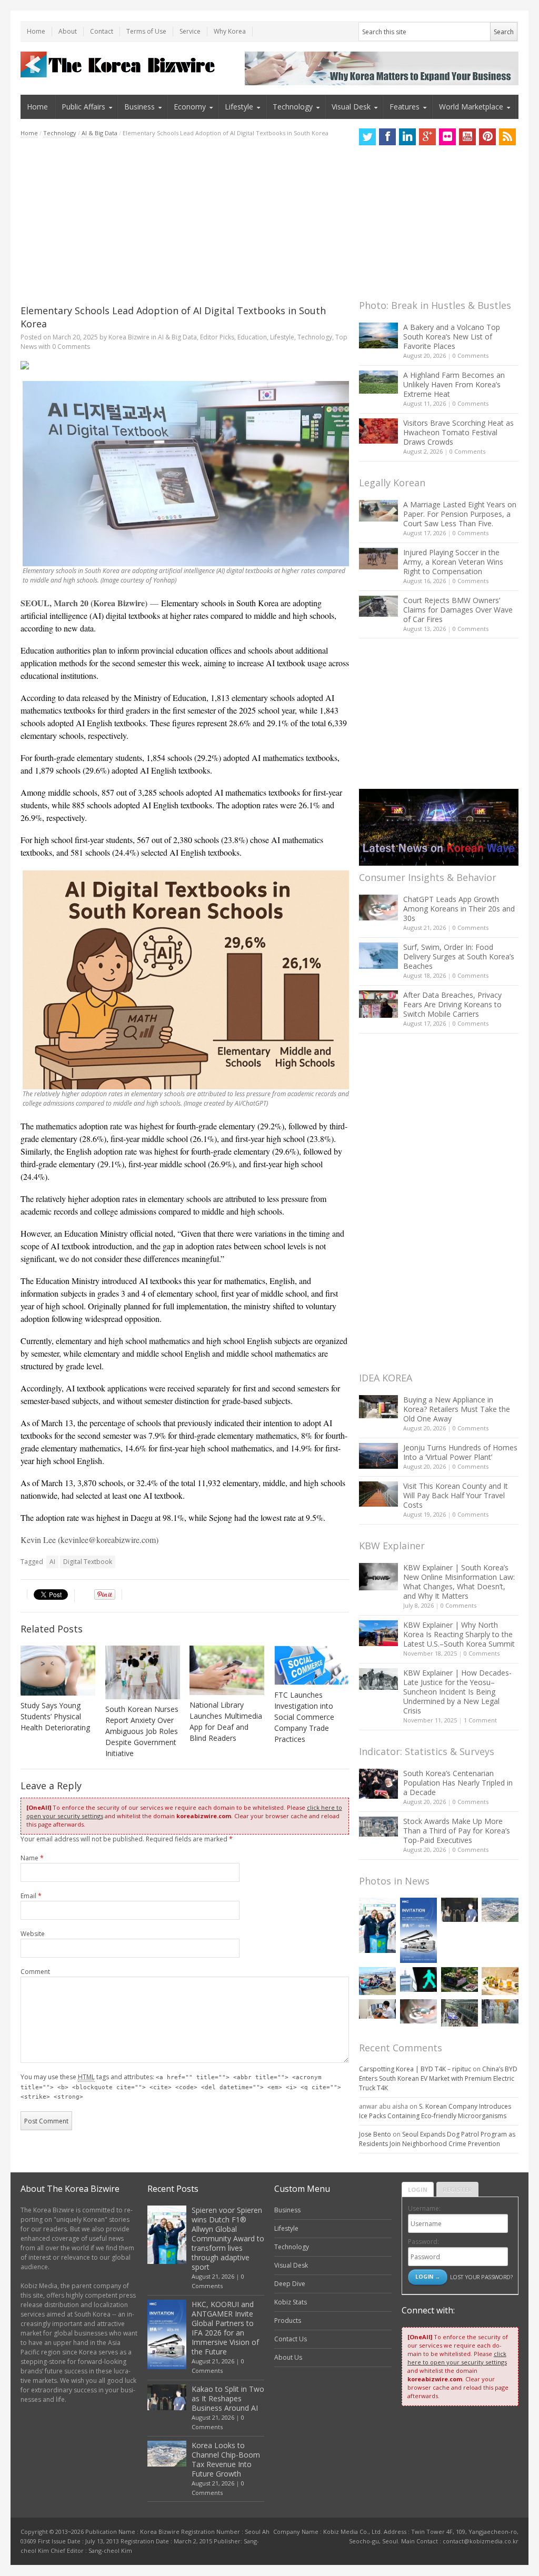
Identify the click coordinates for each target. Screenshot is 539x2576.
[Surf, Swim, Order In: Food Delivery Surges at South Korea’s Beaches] (378, 956)
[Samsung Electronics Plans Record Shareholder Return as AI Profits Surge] (418, 1979)
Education (252, 337)
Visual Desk (351, 107)
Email (31, 1896)
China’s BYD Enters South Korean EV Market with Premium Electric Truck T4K (438, 2078)
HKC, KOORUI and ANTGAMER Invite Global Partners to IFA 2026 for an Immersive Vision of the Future (225, 2328)
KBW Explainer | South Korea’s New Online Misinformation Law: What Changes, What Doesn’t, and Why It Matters (459, 1582)
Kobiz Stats (291, 2302)
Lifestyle (239, 107)
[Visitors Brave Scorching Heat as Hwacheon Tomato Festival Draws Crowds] (378, 431)
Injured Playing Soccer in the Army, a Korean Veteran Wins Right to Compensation (453, 562)
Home (36, 31)
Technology (293, 107)
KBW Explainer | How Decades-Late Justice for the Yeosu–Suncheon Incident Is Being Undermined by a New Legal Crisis (457, 1692)
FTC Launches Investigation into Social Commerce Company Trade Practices (304, 1717)
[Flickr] (447, 137)
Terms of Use (146, 31)
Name (32, 1858)
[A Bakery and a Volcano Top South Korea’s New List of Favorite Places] (378, 335)
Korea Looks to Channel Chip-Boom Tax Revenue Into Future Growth (226, 2459)
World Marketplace (471, 107)
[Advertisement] (185, 221)
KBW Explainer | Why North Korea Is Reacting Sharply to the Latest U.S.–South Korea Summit (459, 1634)
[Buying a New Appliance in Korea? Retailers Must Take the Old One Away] (378, 1407)
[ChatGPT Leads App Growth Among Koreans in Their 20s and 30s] (378, 908)
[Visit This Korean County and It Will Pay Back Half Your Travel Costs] (378, 1494)
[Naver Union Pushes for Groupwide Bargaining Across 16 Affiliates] (460, 2013)
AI (52, 1562)
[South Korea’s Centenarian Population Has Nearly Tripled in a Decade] (378, 1784)
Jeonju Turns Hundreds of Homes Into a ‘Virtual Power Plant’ (460, 1452)
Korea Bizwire (129, 337)
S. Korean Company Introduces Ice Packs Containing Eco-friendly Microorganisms (435, 2111)
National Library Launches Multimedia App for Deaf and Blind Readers (226, 1721)
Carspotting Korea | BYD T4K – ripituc (415, 2069)
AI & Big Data (99, 133)
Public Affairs (83, 107)
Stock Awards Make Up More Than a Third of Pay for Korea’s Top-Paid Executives (457, 1831)
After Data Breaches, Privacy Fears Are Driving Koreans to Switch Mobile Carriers (452, 1004)
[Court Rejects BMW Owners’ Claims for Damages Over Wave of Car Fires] (378, 606)
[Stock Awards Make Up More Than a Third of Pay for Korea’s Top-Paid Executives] (378, 1827)
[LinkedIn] (407, 137)
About (68, 31)
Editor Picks (217, 337)
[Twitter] (367, 137)
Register (457, 2189)
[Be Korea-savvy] (119, 64)
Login (418, 2189)
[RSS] (507, 137)
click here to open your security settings (457, 2358)
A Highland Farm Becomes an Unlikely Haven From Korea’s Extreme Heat (454, 384)
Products (288, 2321)
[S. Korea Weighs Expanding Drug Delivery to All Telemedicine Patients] (377, 2009)
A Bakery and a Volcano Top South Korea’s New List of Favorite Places (452, 337)
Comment (35, 1972)
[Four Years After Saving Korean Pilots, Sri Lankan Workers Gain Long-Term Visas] (377, 1981)
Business (139, 107)
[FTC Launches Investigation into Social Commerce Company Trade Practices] (312, 1665)
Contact (102, 31)
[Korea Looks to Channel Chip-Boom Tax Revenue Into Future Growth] (500, 1910)
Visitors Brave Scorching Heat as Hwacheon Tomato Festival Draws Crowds (458, 432)
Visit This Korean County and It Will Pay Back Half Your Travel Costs (456, 1495)
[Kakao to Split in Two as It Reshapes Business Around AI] (460, 1910)
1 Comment (480, 1720)
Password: (423, 2242)
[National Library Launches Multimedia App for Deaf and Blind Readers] (227, 1670)
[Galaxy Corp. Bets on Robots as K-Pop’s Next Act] (460, 1979)
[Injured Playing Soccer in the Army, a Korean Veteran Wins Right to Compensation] (378, 559)
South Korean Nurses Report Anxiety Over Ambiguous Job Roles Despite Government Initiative (142, 1731)
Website (33, 1934)
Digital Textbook (88, 1562)
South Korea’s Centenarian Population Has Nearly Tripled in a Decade (458, 1783)
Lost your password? (481, 2277)
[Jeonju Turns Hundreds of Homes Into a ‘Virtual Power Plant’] (378, 1456)
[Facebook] (387, 137)
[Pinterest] (487, 137)
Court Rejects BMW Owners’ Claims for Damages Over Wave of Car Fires (458, 610)
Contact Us (291, 2339)
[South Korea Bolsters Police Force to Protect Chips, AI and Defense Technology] (500, 2012)
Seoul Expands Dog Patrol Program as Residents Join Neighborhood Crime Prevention (437, 2139)
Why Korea (230, 31)
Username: (424, 2208)
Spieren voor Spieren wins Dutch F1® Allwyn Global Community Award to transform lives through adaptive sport (228, 2238)
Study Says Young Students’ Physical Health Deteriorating (55, 1716)
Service (190, 31)
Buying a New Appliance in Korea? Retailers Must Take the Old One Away (457, 1409)
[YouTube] (467, 137)
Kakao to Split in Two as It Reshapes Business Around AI (228, 2398)
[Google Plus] (427, 137)
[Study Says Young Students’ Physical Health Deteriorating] (58, 1671)
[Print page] (185, 365)
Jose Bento (375, 2134)
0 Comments (471, 355)
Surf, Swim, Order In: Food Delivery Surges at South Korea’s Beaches (459, 956)
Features (405, 107)
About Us (288, 2357)
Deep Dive (290, 2284)
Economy (190, 107)
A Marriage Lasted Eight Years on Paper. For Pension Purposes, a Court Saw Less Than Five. (460, 514)
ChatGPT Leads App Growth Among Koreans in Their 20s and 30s (459, 909)
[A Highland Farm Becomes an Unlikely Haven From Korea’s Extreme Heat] (378, 382)
